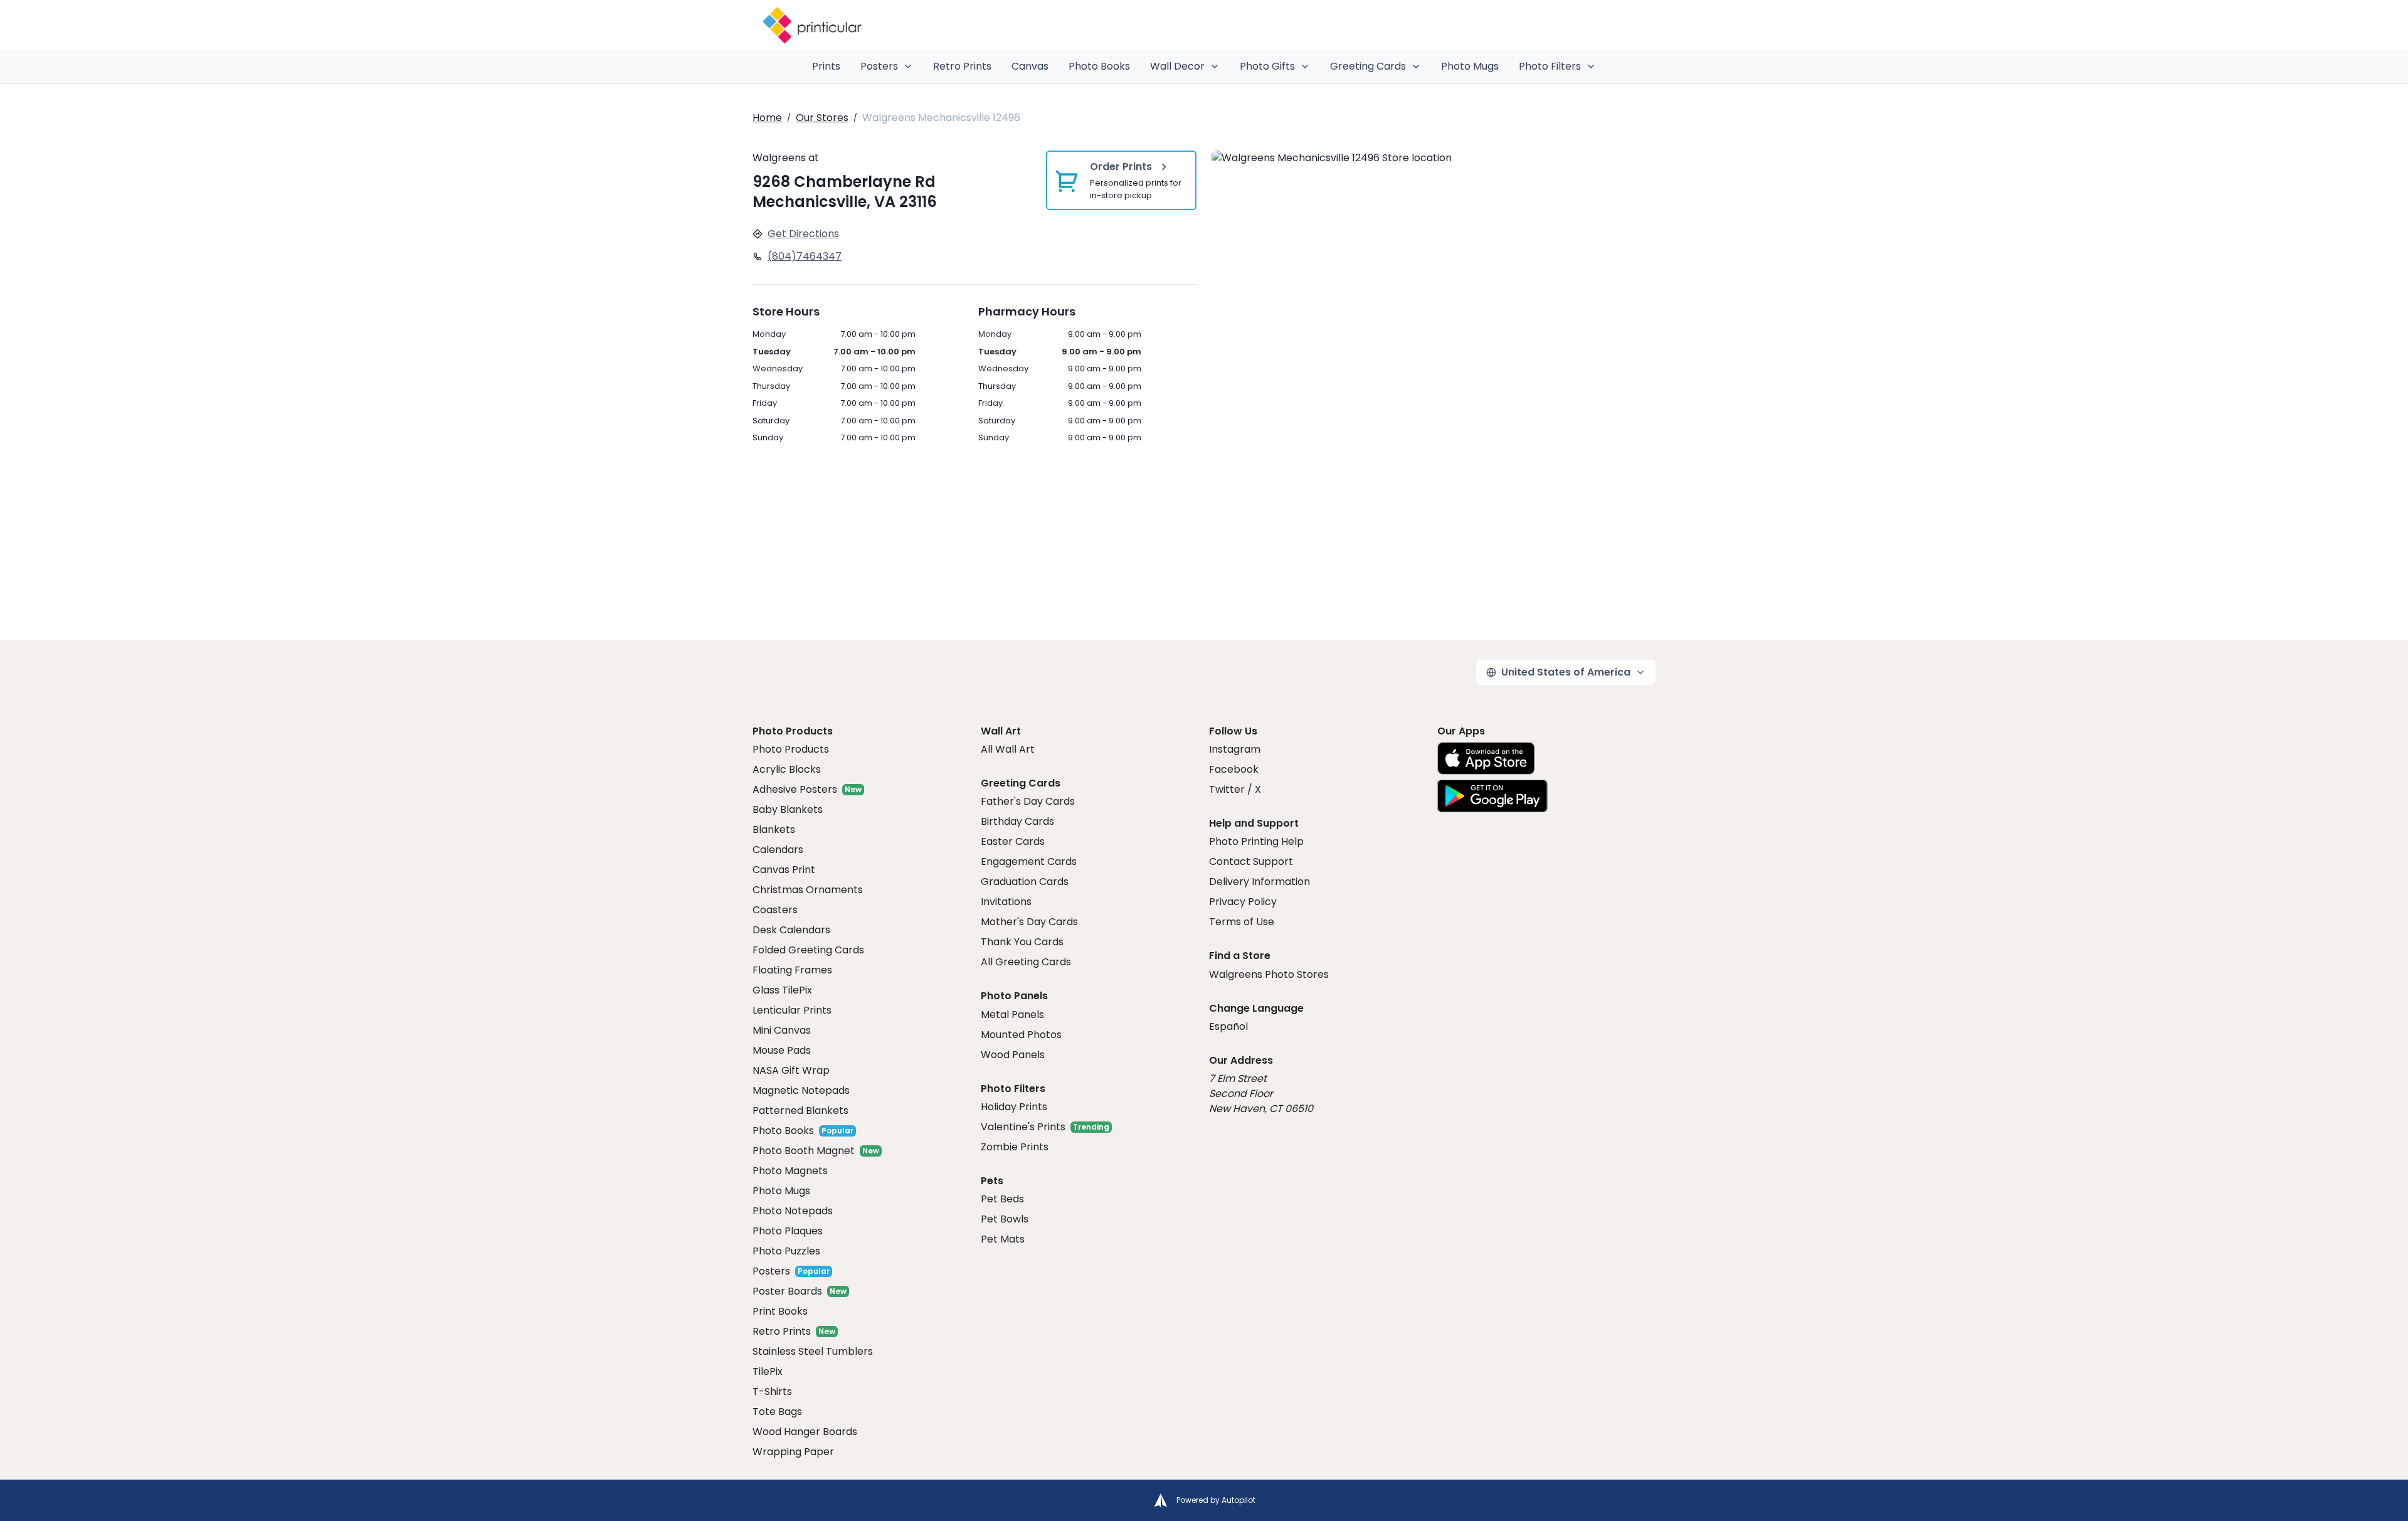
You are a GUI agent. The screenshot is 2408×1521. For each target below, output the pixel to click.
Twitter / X (1235, 789)
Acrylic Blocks (787, 769)
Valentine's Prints (1023, 1127)
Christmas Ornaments (808, 890)
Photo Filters (1550, 66)
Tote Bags (777, 1412)
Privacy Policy (1243, 902)
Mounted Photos (1021, 1035)
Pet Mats (1003, 1239)
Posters (879, 66)
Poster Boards (787, 1291)
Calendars (778, 850)
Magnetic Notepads (801, 1090)
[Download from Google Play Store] (1492, 796)
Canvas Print (784, 870)
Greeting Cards (1368, 66)
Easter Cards (1013, 841)
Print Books (780, 1311)
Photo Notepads (793, 1211)
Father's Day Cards (1028, 801)
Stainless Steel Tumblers (813, 1351)
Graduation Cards (1025, 882)
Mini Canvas (782, 1030)
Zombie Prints (1015, 1147)
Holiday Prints (1014, 1107)
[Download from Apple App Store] (1486, 758)
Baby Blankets (788, 809)
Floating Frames (792, 970)
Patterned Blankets (800, 1110)
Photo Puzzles (786, 1251)
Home (767, 118)
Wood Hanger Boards (805, 1432)
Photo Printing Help (1256, 841)
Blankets (774, 829)
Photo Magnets (790, 1171)
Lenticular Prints (792, 1010)
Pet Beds (1002, 1199)
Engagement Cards (1029, 861)
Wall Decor (1177, 66)
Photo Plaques (788, 1231)
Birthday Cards (1017, 821)
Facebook (1234, 769)
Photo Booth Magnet (804, 1151)
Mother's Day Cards (1029, 922)
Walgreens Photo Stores (1269, 974)
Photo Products (791, 749)
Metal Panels (1012, 1015)
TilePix (768, 1371)
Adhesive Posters (795, 789)
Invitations (1006, 902)
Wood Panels (1013, 1055)
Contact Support (1251, 861)
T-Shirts (772, 1391)
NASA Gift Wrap (791, 1070)
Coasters (775, 910)
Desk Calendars (791, 930)
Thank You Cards (1022, 942)
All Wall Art (1008, 749)
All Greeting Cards (1026, 962)
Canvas (1030, 66)
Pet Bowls (1005, 1219)
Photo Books (1099, 66)
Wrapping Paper (793, 1452)
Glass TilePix (782, 990)
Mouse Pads (782, 1050)
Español (1228, 1026)
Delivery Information (1259, 882)
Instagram (1235, 749)
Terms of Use (1242, 922)
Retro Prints (962, 66)
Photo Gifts (1267, 66)
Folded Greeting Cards (808, 950)
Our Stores (822, 118)
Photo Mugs (1470, 66)
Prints (826, 66)
